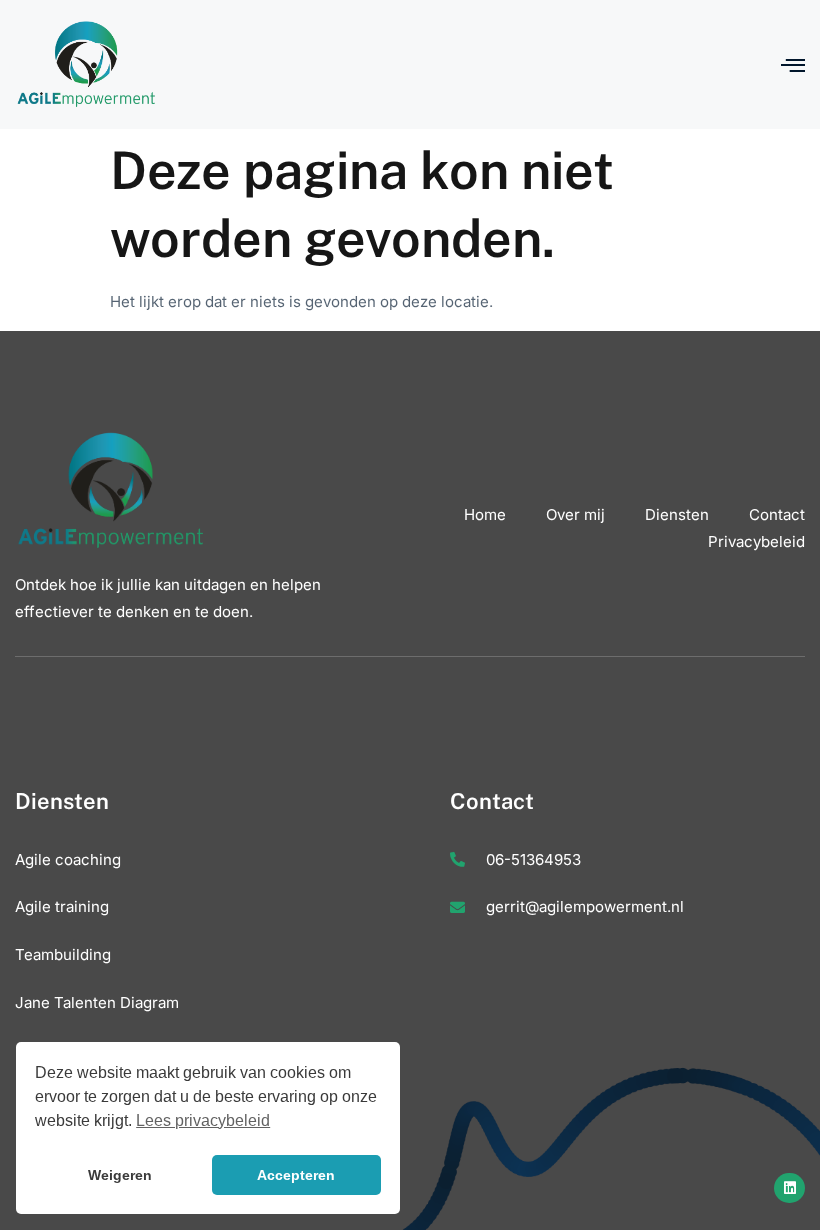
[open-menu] (793, 65)
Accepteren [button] (296, 1175)
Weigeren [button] (120, 1175)
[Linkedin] (789, 1188)
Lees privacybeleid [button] (203, 1120)
